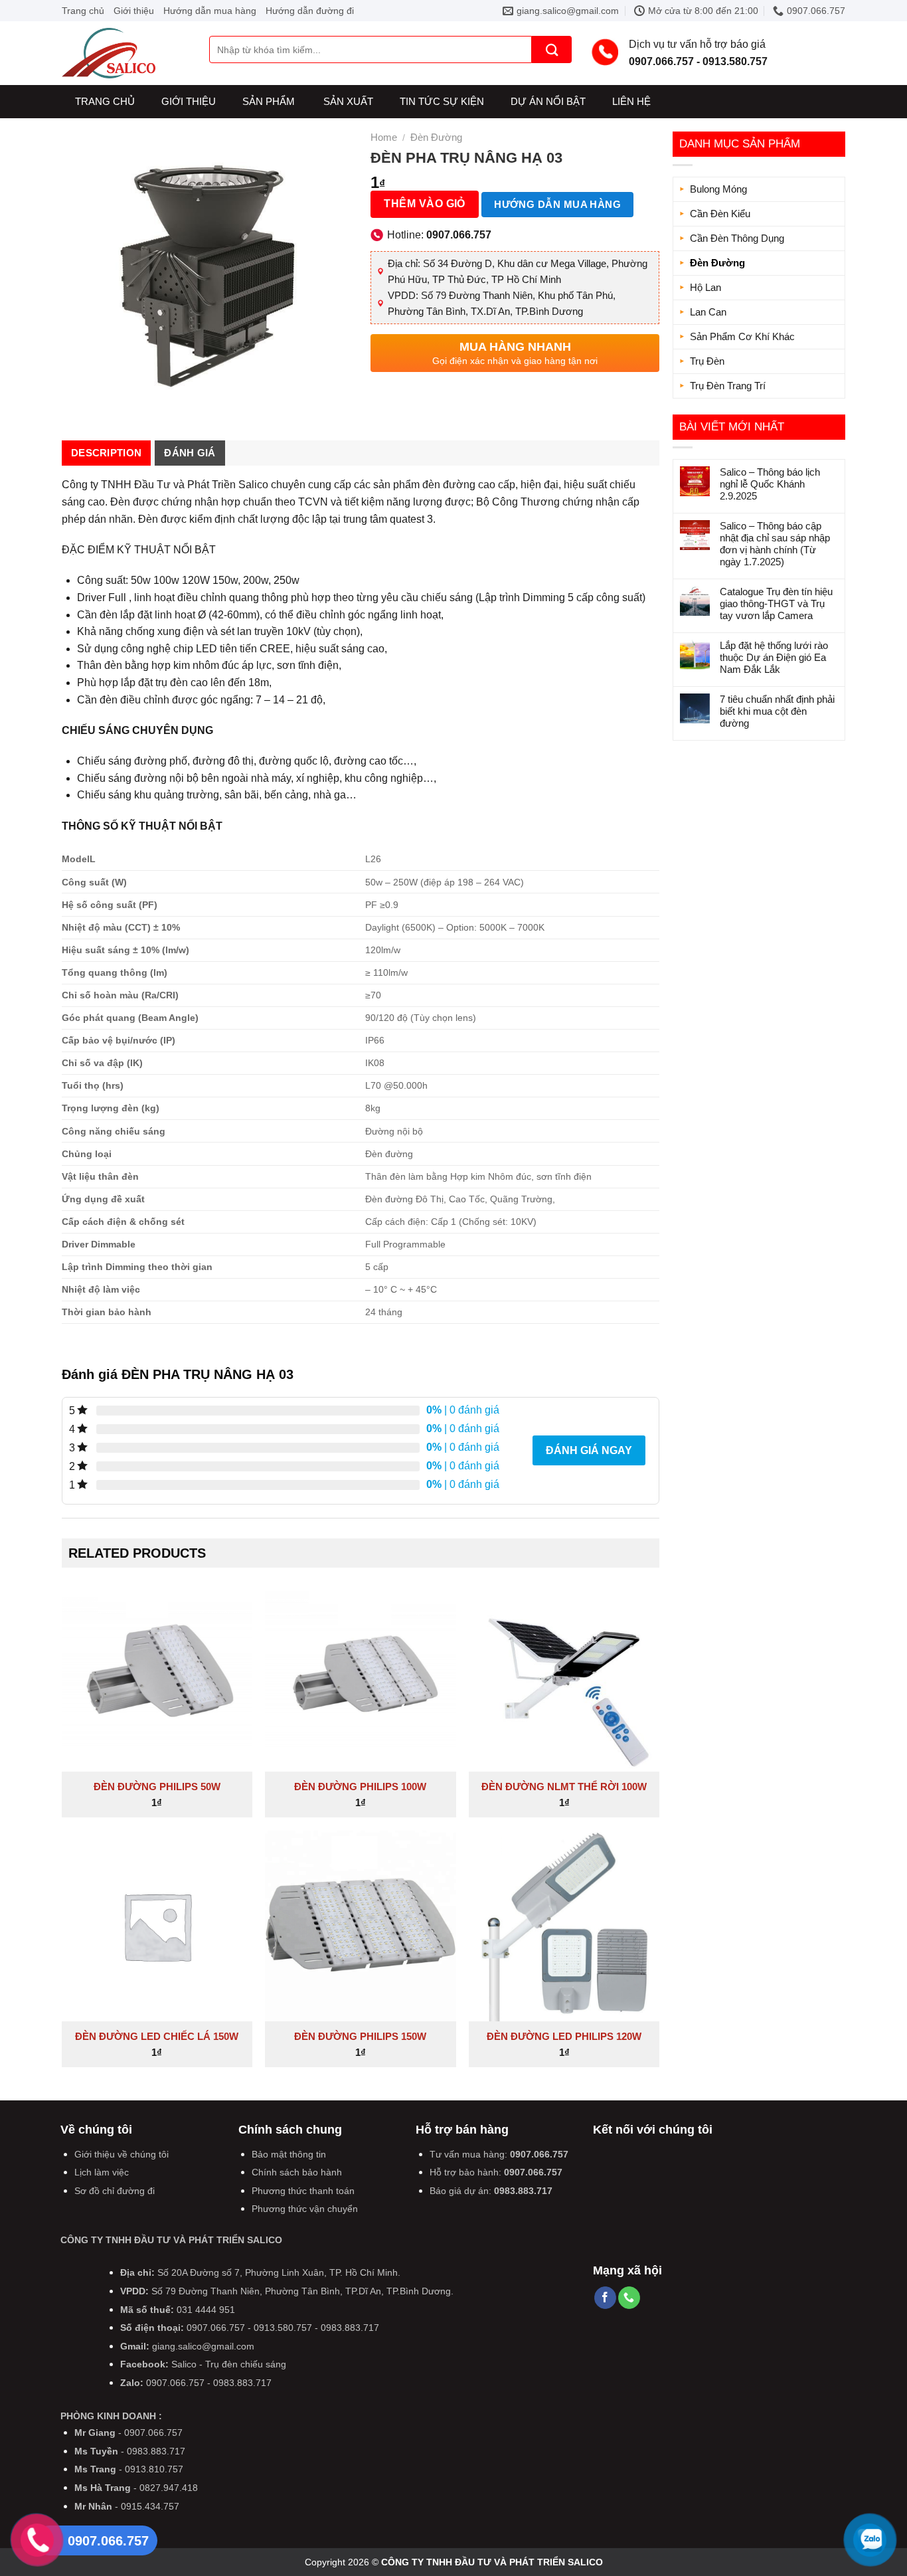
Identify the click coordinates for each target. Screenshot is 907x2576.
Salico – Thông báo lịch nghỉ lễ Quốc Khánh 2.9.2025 (770, 484)
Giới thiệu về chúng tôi (122, 2154)
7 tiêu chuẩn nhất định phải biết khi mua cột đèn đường (777, 711)
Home (384, 137)
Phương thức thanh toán (303, 2191)
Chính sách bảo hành (297, 2172)
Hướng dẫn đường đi (310, 11)
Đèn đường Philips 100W (360, 1787)
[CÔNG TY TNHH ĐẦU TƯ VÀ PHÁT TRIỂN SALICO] (125, 53)
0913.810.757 (154, 2469)
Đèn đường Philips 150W (360, 2036)
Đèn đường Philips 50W (157, 1787)
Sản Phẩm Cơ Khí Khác (742, 336)
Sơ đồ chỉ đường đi (115, 2191)
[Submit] (552, 49)
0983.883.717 (523, 2191)
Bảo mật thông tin (289, 2154)
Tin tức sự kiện (442, 101)
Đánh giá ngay (589, 1450)
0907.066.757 (539, 2154)
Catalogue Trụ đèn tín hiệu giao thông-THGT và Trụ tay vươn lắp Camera (776, 603)
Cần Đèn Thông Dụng (737, 238)
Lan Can (708, 312)
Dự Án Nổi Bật (548, 101)
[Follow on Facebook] (605, 2298)
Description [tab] (106, 453)
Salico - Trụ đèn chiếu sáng (229, 2364)
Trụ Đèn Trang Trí (728, 386)
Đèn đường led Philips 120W (564, 2036)
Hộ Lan (705, 287)
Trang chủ (83, 11)
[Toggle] (833, 238)
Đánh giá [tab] (190, 453)
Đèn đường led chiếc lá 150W (157, 2036)
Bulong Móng (718, 189)
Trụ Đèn (707, 361)
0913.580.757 (283, 2328)
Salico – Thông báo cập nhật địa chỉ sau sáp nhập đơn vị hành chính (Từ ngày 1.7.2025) (775, 544)
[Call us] (629, 2298)
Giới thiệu (134, 11)
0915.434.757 (150, 2506)
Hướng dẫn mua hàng (210, 11)
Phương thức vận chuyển (305, 2209)
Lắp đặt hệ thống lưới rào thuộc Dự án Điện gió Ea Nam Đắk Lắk (774, 657)
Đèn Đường (717, 263)
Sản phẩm (269, 101)
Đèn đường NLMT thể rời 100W (564, 1787)
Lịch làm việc (102, 2172)
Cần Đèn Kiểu (720, 214)
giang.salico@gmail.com (203, 2346)
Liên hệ (631, 101)
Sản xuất (348, 101)
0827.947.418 (169, 2488)
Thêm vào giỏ (425, 204)
